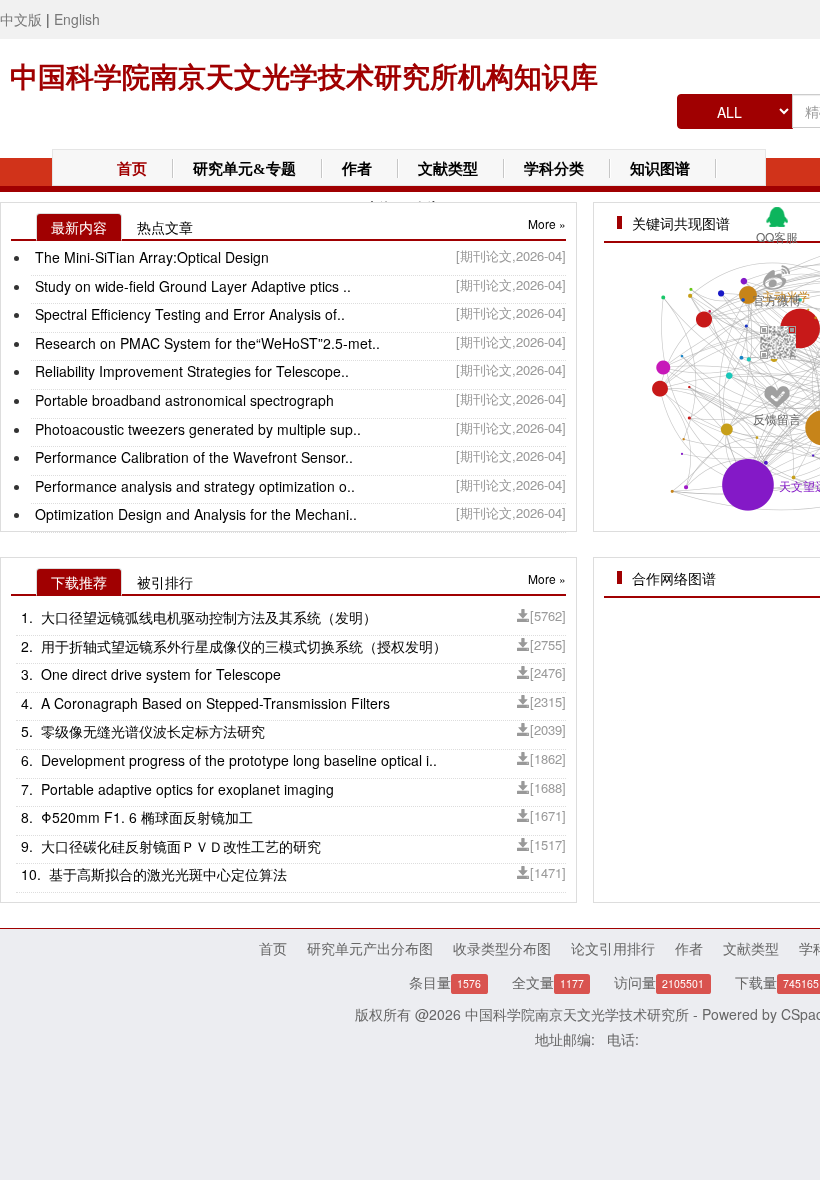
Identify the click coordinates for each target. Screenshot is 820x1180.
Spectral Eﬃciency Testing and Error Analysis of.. (188, 314)
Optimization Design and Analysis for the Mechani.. (194, 514)
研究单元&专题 (244, 169)
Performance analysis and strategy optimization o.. (193, 486)
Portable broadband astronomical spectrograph (182, 400)
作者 (357, 169)
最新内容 (79, 227)
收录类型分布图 (502, 948)
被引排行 (165, 582)
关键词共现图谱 (681, 223)
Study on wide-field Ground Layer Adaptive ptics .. (191, 286)
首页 (132, 169)
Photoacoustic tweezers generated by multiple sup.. (196, 429)
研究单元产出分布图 (370, 948)
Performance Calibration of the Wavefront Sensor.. (192, 457)
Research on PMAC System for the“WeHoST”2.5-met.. (205, 343)
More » (547, 223)
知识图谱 (660, 169)
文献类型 (448, 169)
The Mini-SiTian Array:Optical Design (150, 257)
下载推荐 (79, 582)
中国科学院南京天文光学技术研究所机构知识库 (304, 77)
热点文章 (165, 227)
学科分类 (554, 169)
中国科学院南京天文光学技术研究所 (577, 1014)
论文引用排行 (613, 948)
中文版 (21, 19)
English (77, 19)
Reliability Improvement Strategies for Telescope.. (190, 371)
